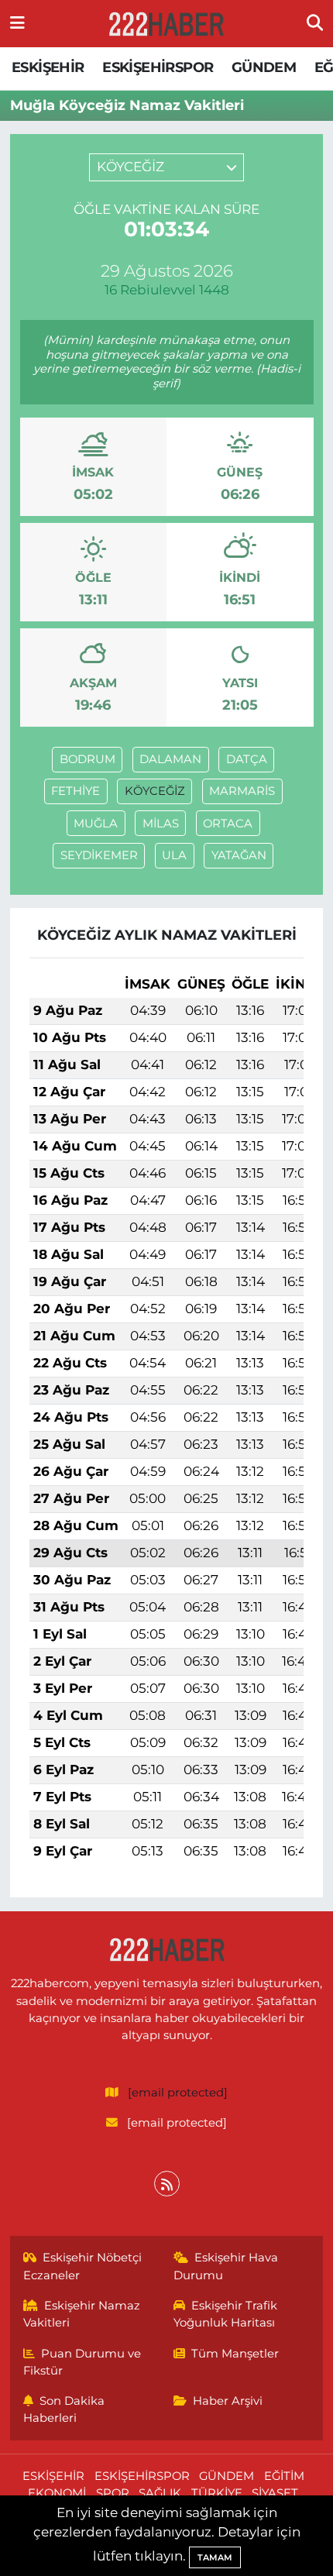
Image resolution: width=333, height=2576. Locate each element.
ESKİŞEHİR (48, 67)
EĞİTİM (284, 2476)
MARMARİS (242, 791)
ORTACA (228, 824)
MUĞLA (96, 824)
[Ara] (315, 23)
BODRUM (88, 759)
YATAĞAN (239, 855)
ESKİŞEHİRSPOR (158, 67)
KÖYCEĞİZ (155, 791)
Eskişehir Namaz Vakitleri (82, 2314)
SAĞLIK (160, 2493)
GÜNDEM (264, 67)
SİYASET (275, 2493)
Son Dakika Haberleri (64, 2409)
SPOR (113, 2493)
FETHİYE (76, 791)
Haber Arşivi (228, 2401)
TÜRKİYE (217, 2493)
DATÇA (247, 759)
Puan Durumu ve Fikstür (82, 2362)
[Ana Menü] (17, 23)
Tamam (215, 2557)
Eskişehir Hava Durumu (226, 2266)
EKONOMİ (57, 2493)
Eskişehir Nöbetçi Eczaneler (83, 2266)
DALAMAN (170, 759)
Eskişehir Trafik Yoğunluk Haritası (226, 2314)
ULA (174, 855)
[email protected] (178, 2093)
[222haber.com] (166, 24)
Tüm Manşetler (235, 2354)
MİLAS (161, 824)
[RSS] (167, 2184)
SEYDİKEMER (99, 855)
